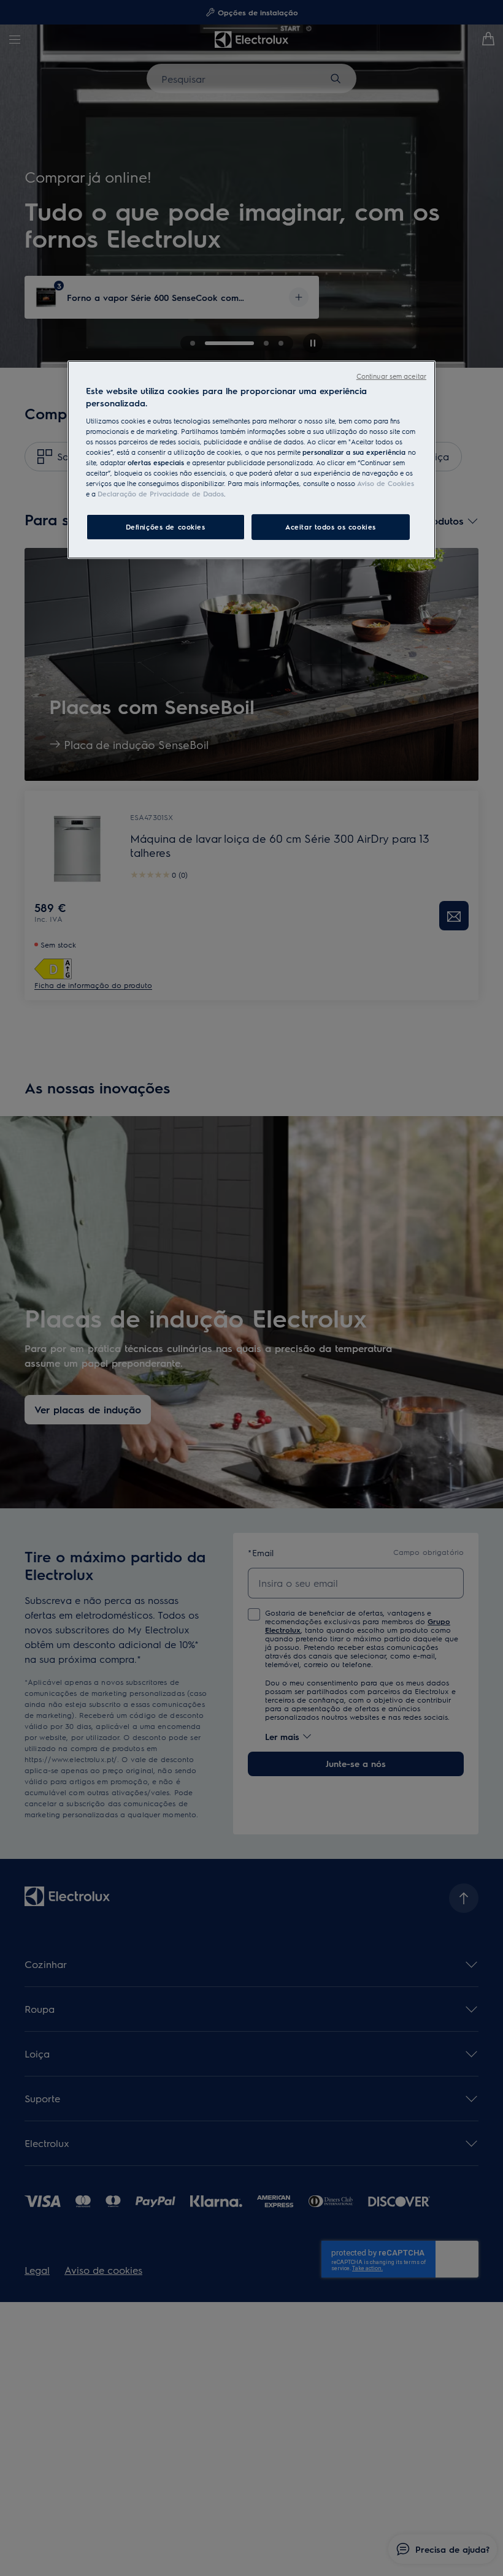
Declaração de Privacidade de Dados (161, 494)
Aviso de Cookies (386, 483)
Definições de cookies (166, 527)
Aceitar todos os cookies (331, 527)
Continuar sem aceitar (391, 376)
